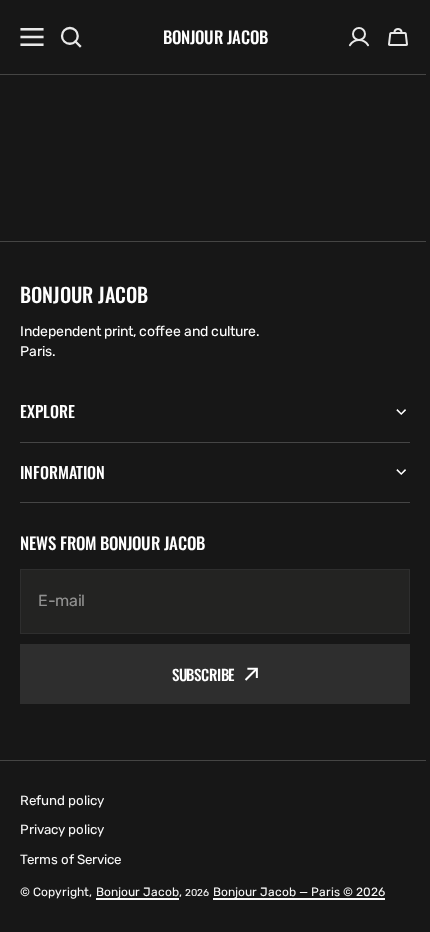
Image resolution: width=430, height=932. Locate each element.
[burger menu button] (32, 37)
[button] (398, 37)
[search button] (71, 37)
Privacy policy (62, 829)
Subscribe (195, 674)
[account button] (359, 37)
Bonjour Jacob (137, 892)
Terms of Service (70, 859)
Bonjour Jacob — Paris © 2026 (299, 892)
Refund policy (62, 800)
